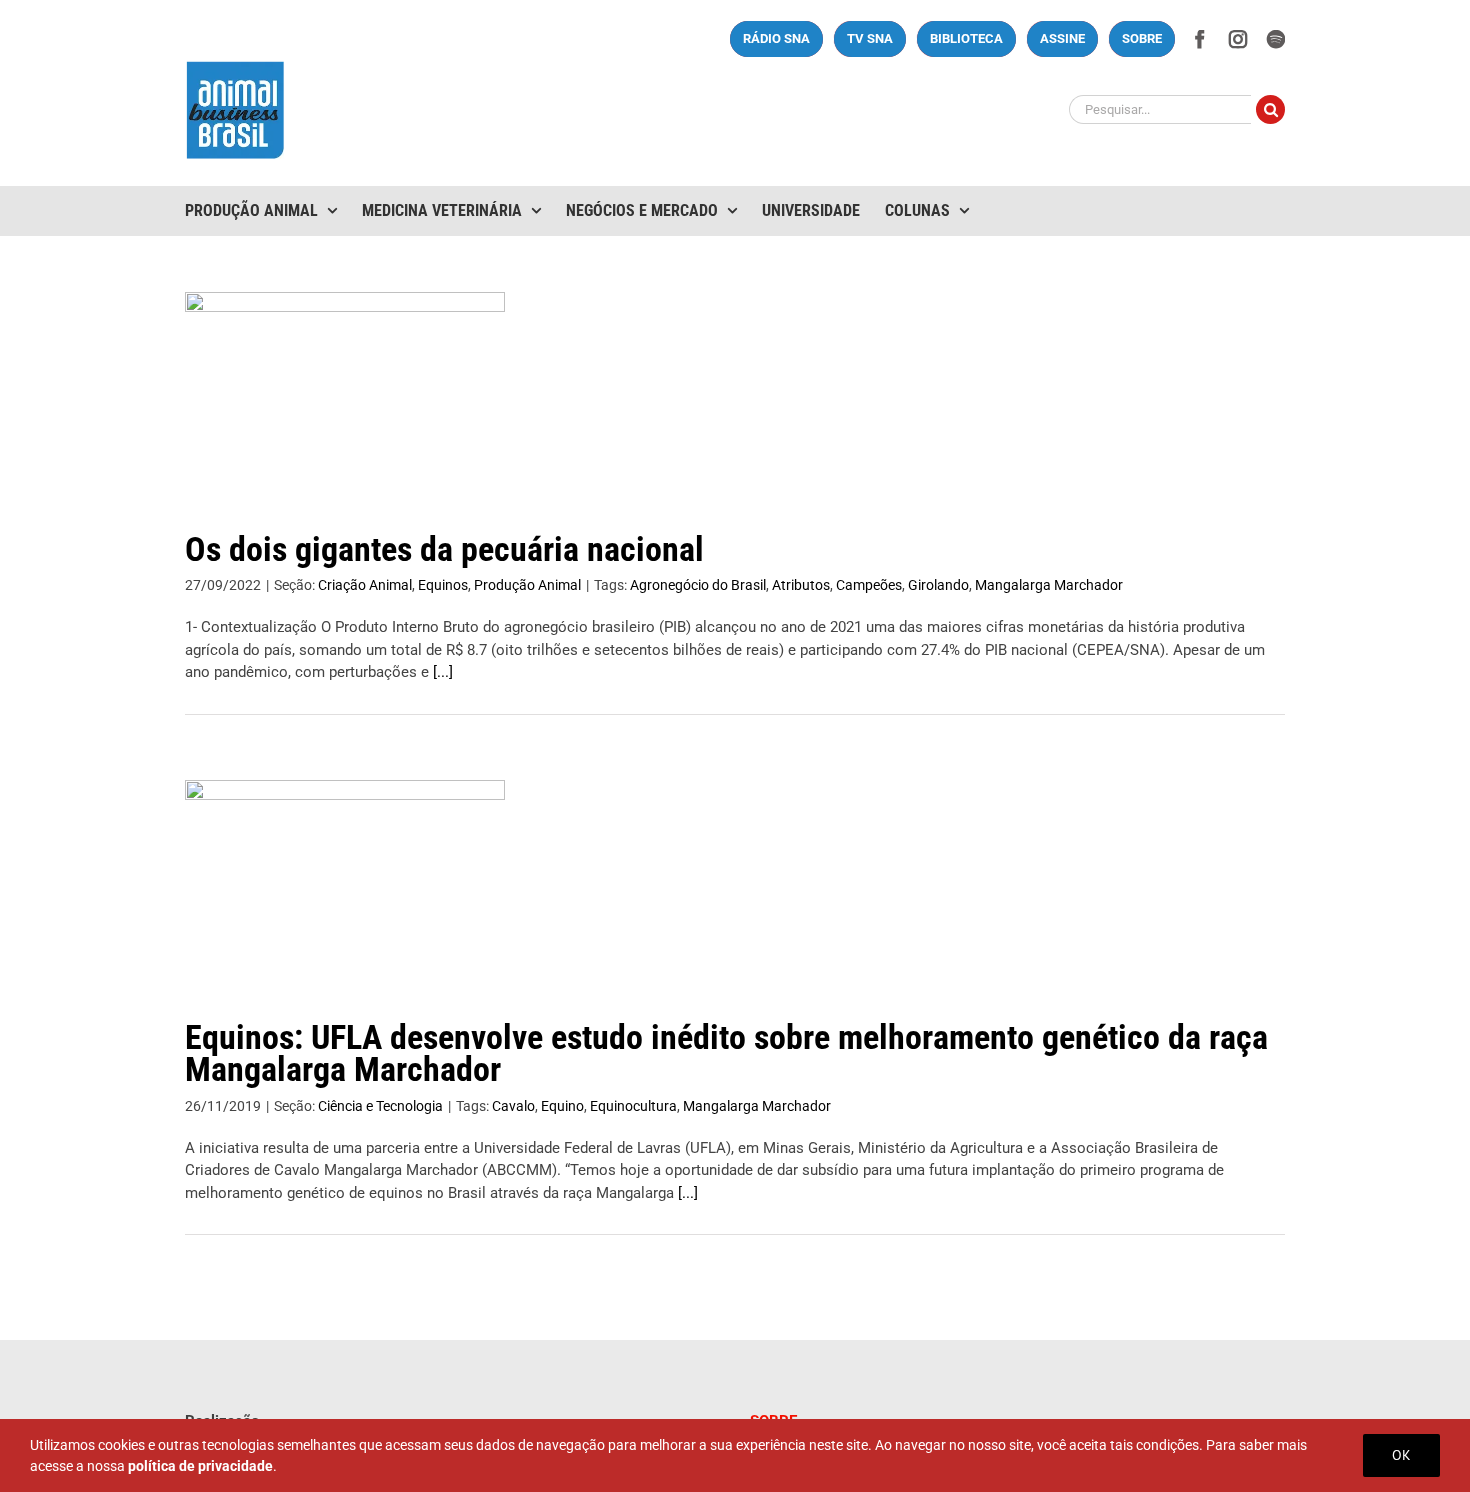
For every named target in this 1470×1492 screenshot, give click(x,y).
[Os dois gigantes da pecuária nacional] (345, 393)
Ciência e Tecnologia (380, 1106)
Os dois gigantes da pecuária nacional (444, 549)
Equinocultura (633, 1106)
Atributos (801, 585)
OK (1401, 1455)
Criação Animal (365, 585)
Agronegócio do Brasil (698, 585)
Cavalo (513, 1106)
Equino (562, 1106)
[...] (443, 672)
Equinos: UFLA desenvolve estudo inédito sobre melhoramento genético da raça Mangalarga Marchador (726, 1053)
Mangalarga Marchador (1049, 585)
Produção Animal (527, 585)
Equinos (443, 585)
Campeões (869, 585)
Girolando (938, 585)
